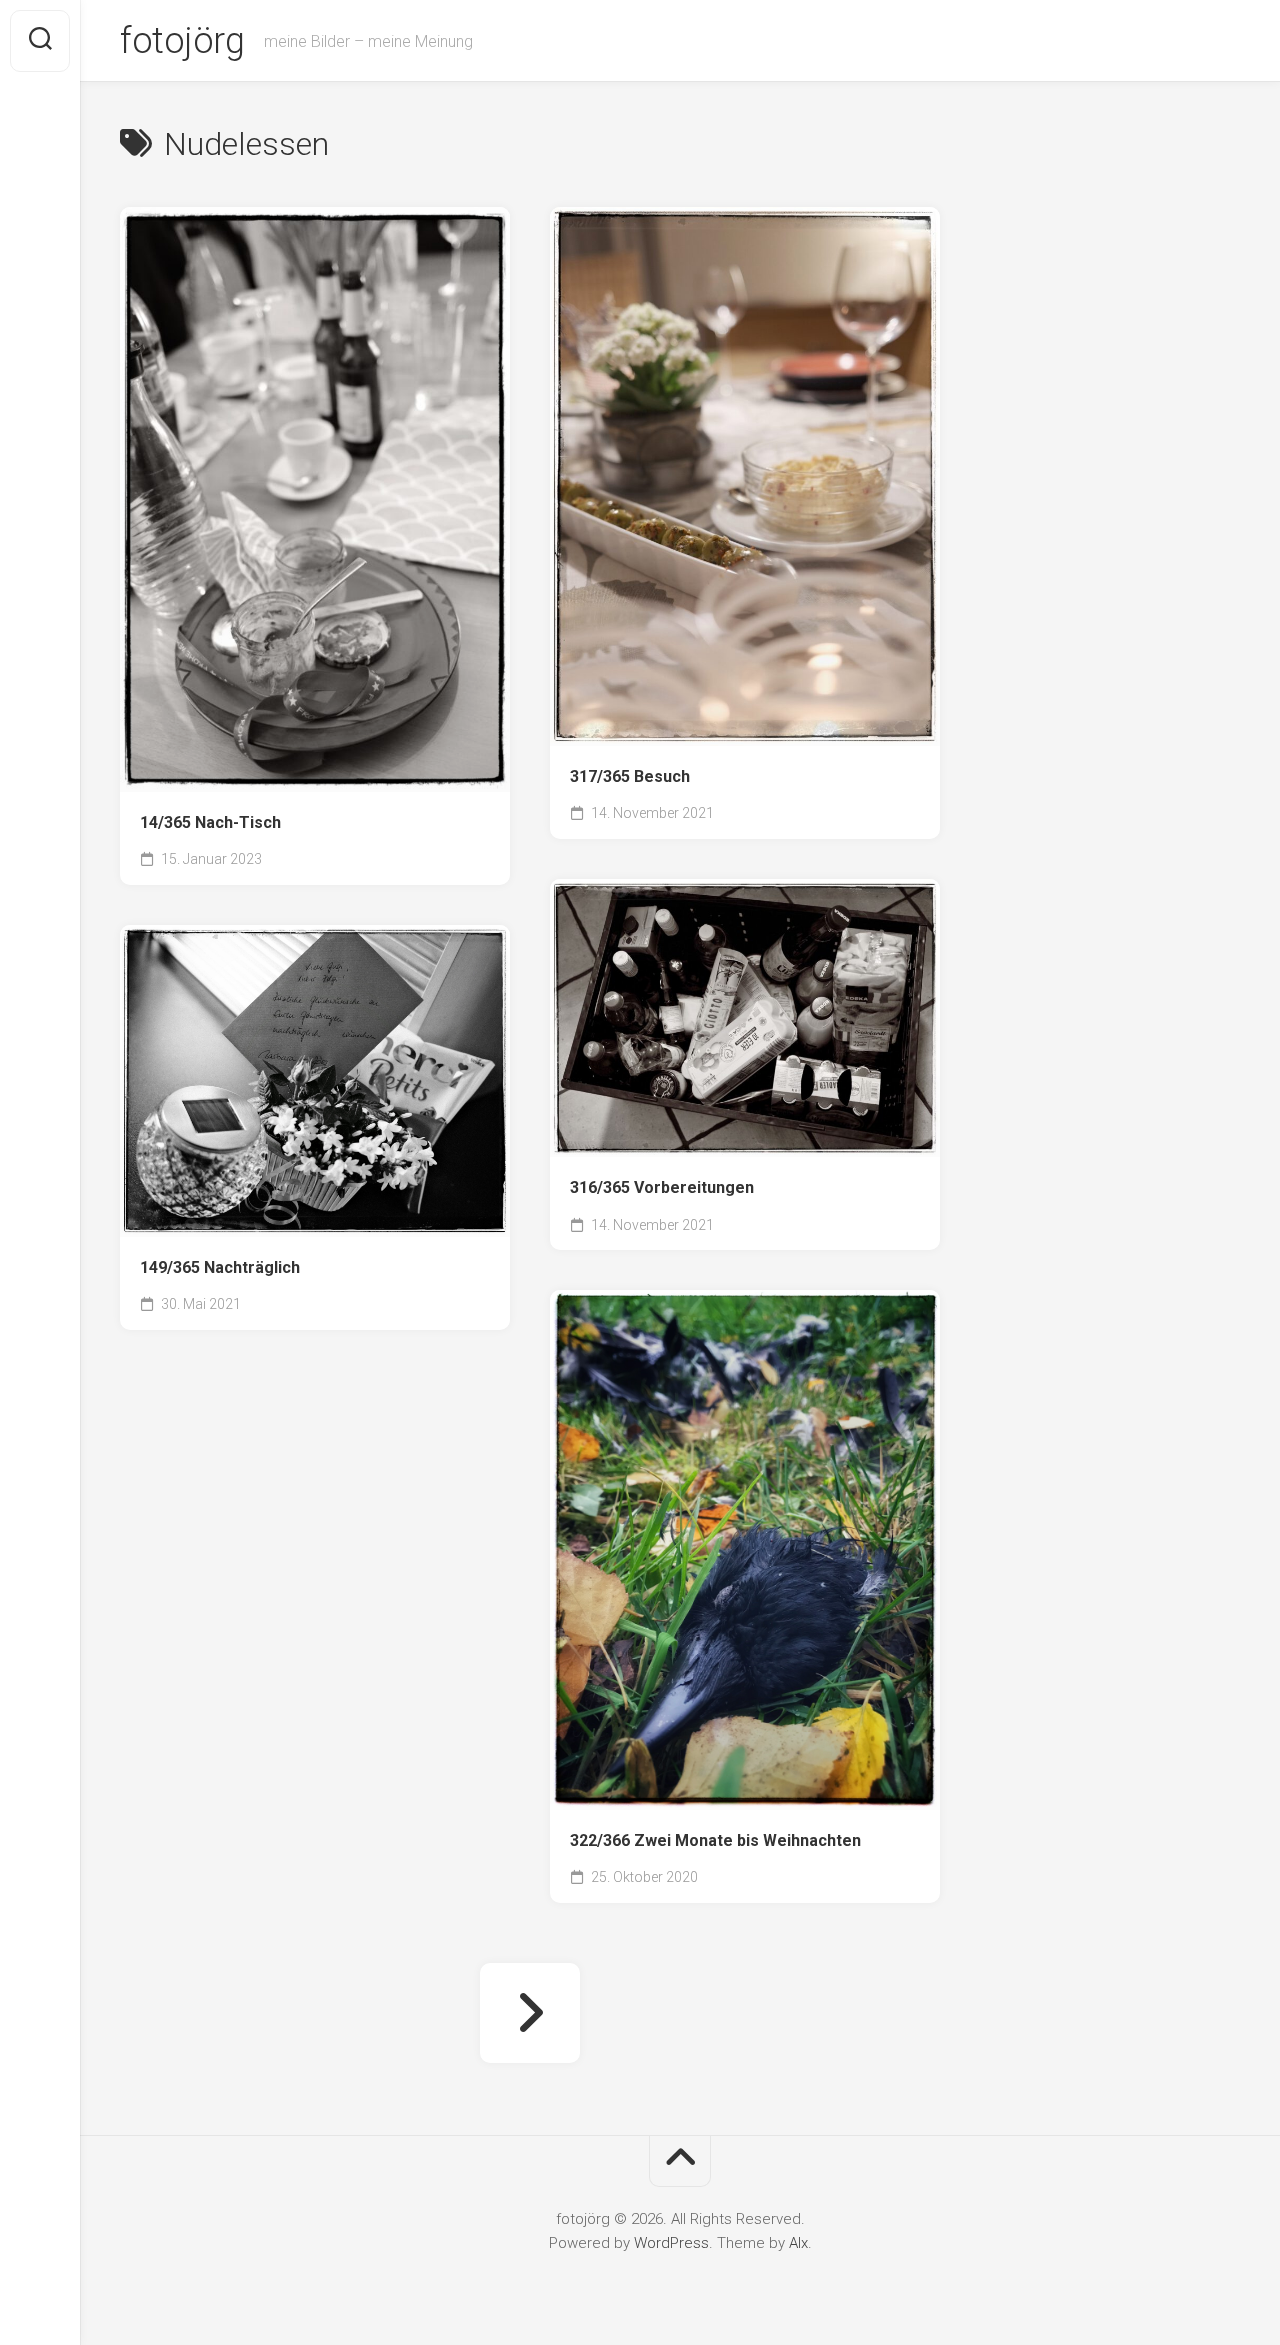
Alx (798, 2243)
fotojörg (182, 41)
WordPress (671, 2243)
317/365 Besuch (630, 776)
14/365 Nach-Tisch (210, 822)
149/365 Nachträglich (220, 1267)
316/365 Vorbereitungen (662, 1187)
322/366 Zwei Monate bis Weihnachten (715, 1840)
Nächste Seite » (530, 2013)
